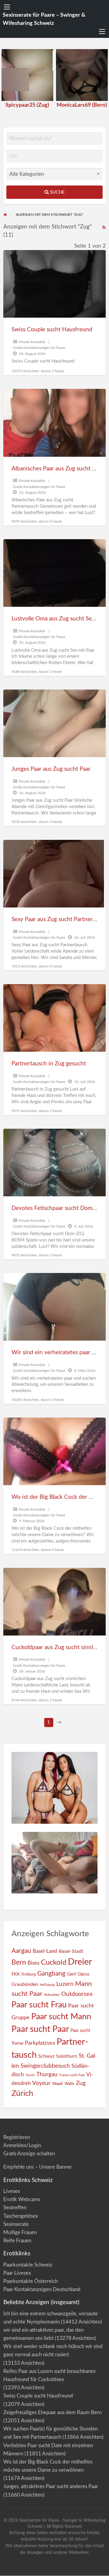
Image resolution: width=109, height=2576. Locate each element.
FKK (16, 1974)
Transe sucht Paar (72, 2075)
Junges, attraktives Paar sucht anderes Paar (51, 2486)
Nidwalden (52, 1995)
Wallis (69, 2084)
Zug (81, 2083)
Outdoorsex (77, 1994)
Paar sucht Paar (40, 2029)
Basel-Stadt (71, 1951)
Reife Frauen (17, 2241)
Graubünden (25, 1984)
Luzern (65, 1984)
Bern (19, 1963)
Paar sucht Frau (39, 2005)
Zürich (22, 2093)
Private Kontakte (32, 342)
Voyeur (41, 2083)
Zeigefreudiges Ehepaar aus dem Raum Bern (52, 2412)
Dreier (80, 1962)
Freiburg (29, 1974)
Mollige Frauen (20, 2232)
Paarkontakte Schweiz (28, 2265)
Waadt (58, 2084)
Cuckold (54, 1963)
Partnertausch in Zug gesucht (49, 1064)
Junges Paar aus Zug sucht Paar (51, 769)
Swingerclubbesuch (45, 2066)
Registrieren (17, 2137)
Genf (71, 1974)
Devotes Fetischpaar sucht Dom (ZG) (58, 1208)
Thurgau (47, 2075)
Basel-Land (45, 1951)
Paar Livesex (17, 2273)
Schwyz (46, 2056)
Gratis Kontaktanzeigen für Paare (39, 348)
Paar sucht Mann (61, 2017)
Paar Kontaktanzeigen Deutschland (42, 2289)
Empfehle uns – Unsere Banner (38, 2167)
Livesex (12, 2191)
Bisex (33, 1963)
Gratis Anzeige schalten (29, 2154)
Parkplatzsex (40, 2043)
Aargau (21, 1951)
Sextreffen (15, 2208)
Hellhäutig (47, 1985)
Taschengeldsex (21, 2216)
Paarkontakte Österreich (31, 2281)
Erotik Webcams (22, 2199)
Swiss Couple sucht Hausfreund (52, 330)
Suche (57, 192)
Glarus (83, 1974)
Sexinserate (16, 2224)
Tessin (30, 2075)
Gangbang (51, 1974)
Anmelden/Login (22, 2145)
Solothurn (67, 2056)
